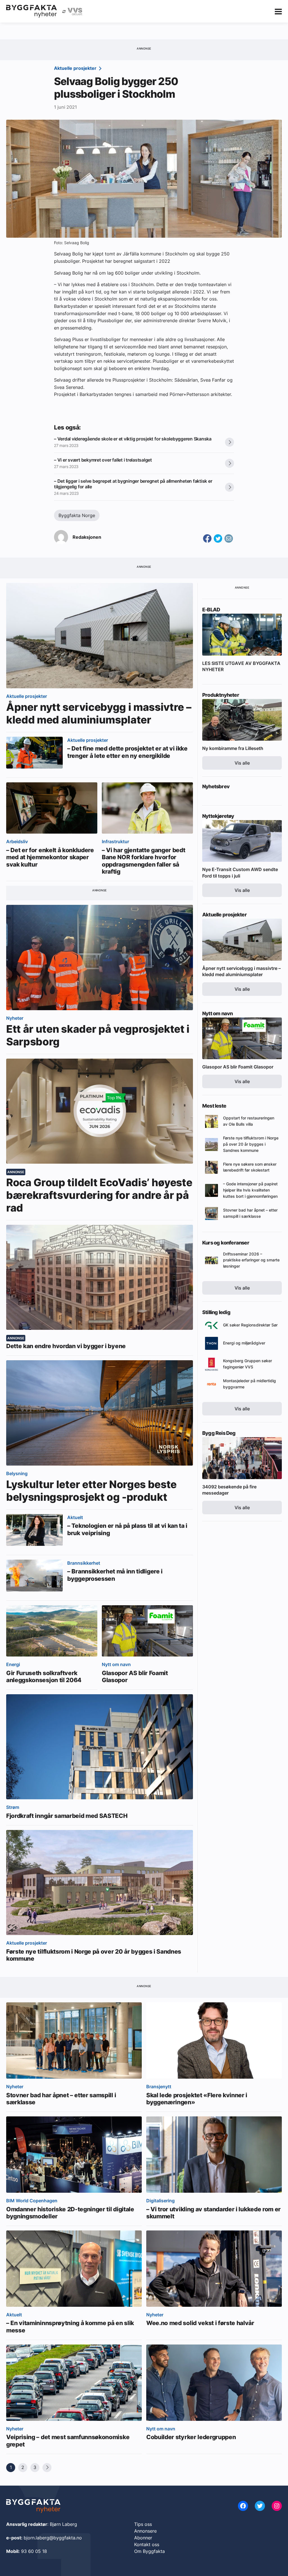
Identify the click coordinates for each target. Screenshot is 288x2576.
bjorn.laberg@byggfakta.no (53, 2538)
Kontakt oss (147, 2544)
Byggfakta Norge (77, 515)
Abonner (143, 2538)
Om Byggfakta (149, 2551)
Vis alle (242, 763)
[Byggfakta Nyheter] (31, 11)
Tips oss (143, 2524)
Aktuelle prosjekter (76, 68)
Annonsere (145, 2531)
